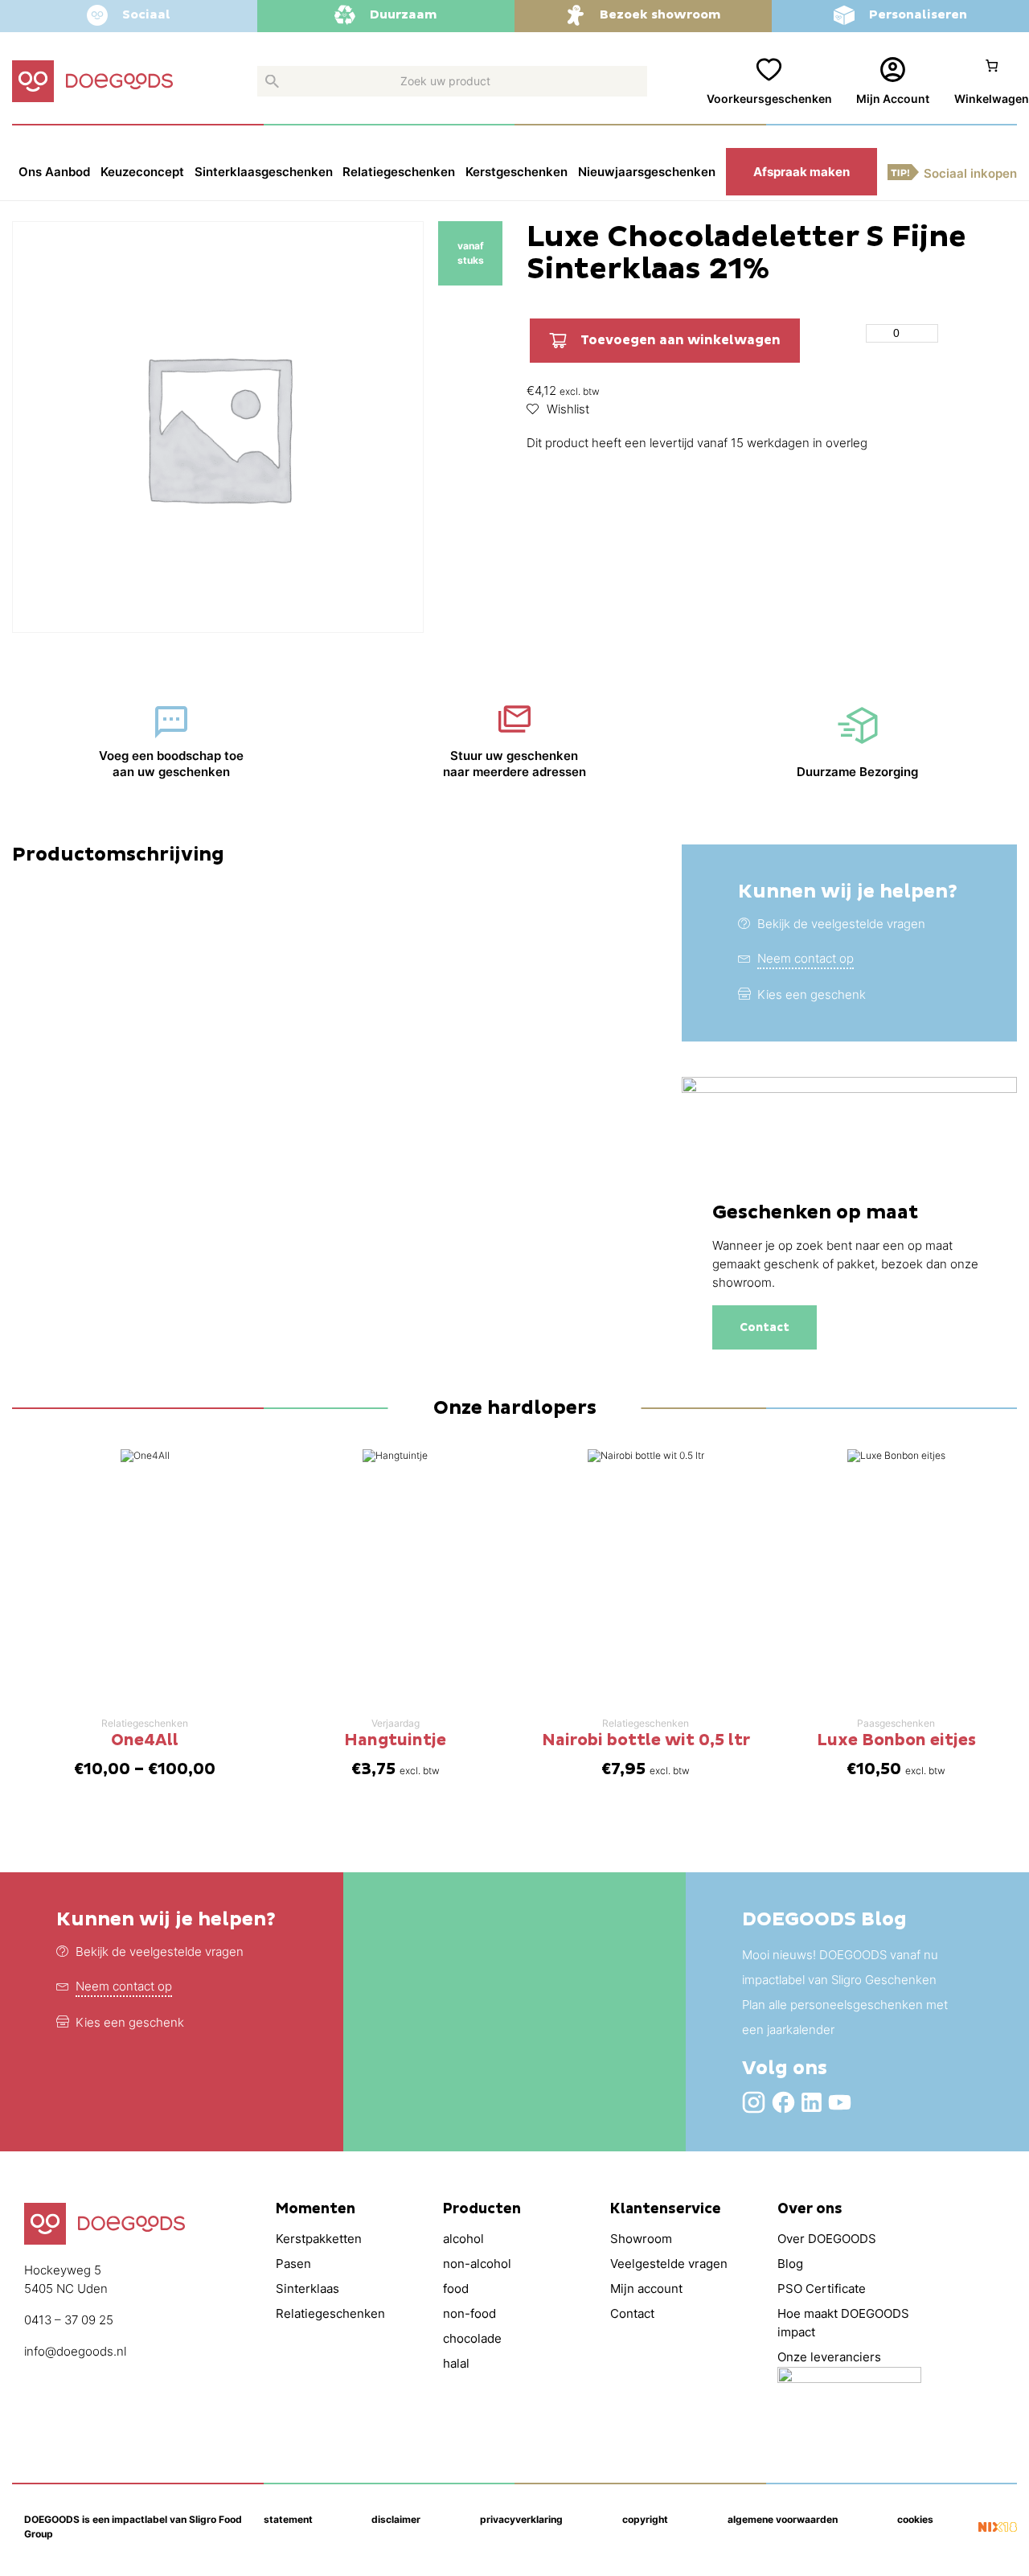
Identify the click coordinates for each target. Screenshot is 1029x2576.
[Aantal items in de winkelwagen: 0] (992, 82)
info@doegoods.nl (75, 2351)
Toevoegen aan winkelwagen (681, 340)
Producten (482, 2209)
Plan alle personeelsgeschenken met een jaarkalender (845, 2017)
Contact (765, 1327)
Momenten (316, 2209)
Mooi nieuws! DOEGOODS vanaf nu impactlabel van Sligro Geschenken (840, 1967)
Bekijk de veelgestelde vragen (841, 924)
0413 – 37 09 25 (69, 2320)
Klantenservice (666, 2209)
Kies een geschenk (812, 994)
